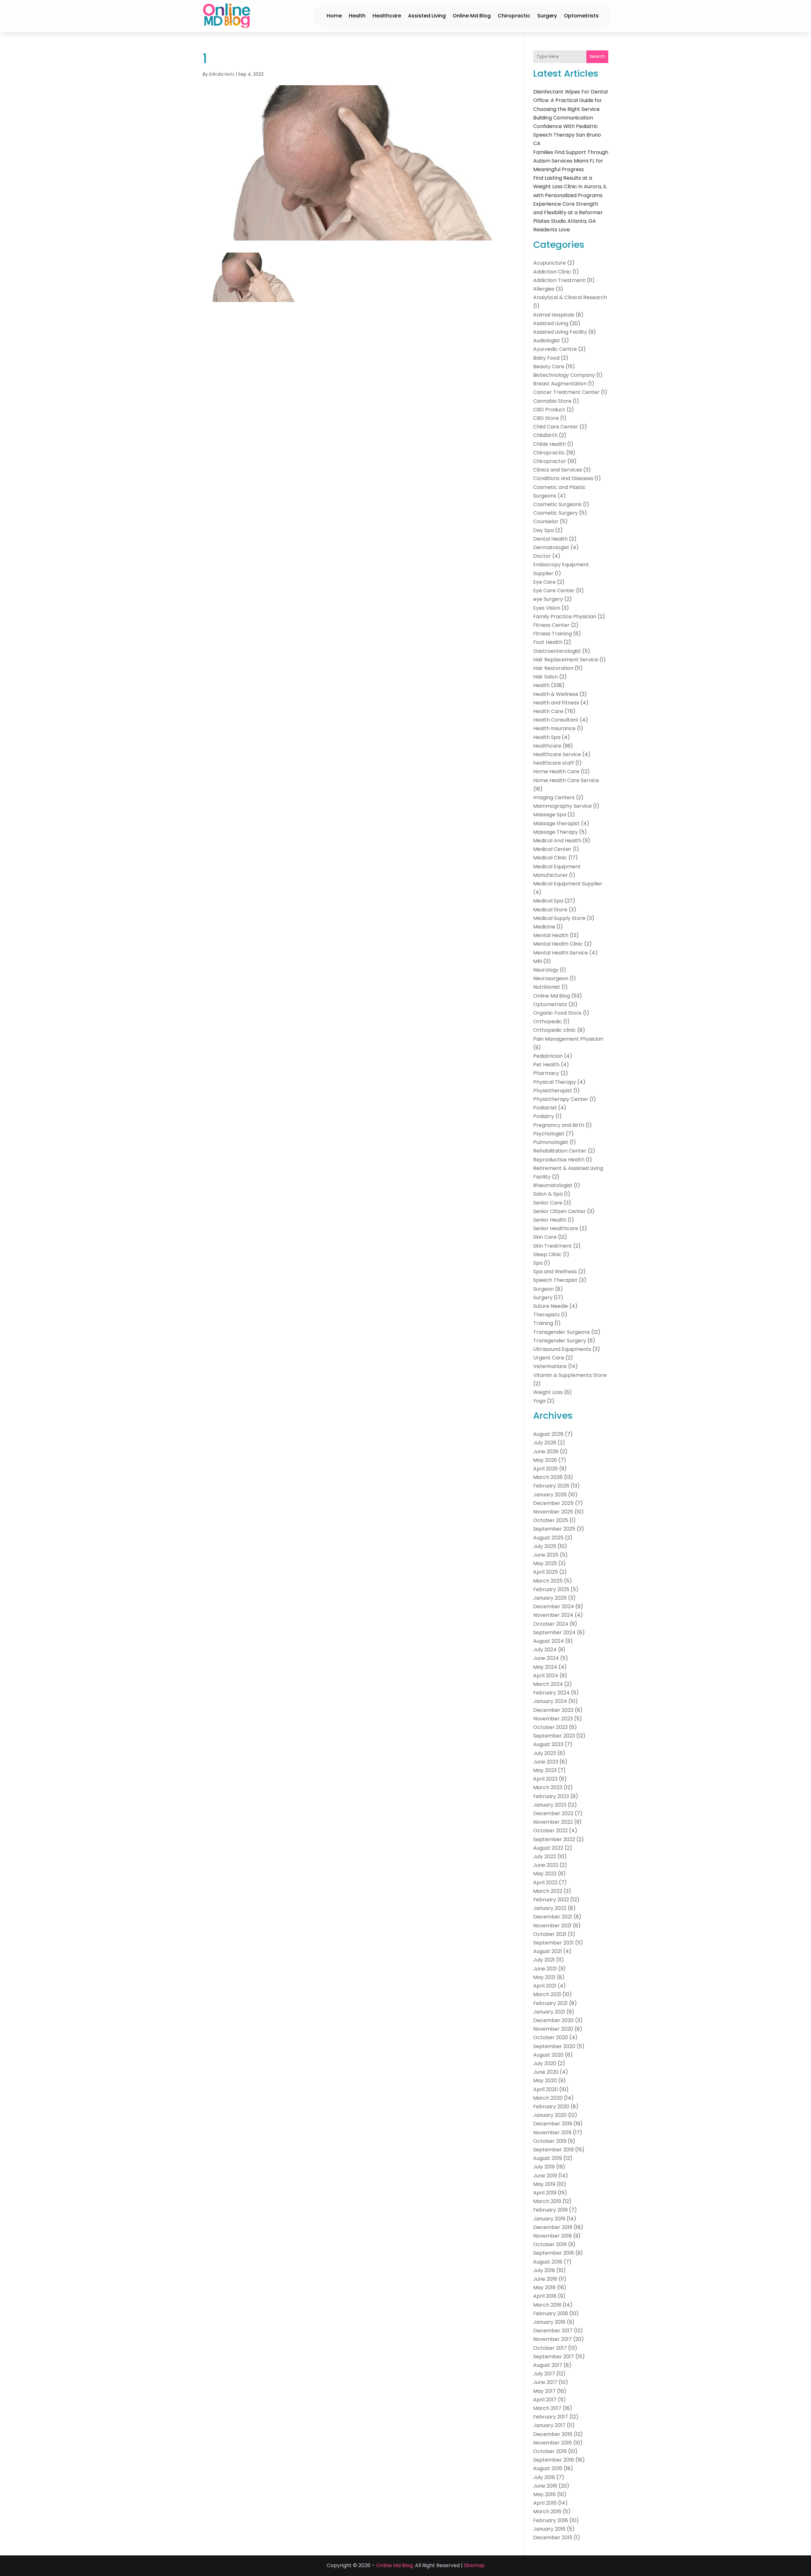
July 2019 (544, 2167)
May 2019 (544, 2184)
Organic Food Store (557, 1013)
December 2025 (553, 1503)
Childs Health (549, 444)
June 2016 (545, 2486)
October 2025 (551, 1520)
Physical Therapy (555, 1082)
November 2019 (552, 2133)
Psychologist (549, 1134)
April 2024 (546, 1676)
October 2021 (550, 1934)
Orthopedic (548, 1021)
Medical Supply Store (559, 918)
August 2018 (548, 2262)
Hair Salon (546, 677)
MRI (538, 961)
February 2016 (551, 2520)
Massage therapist (556, 823)
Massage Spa (550, 815)
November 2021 (552, 1926)
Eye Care (544, 582)
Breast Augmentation (560, 384)
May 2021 (544, 1977)
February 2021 (550, 2003)
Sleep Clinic (547, 1254)
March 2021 (547, 1994)
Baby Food (546, 358)
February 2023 (551, 1796)
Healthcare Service (557, 754)
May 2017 (544, 2391)
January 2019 (549, 2219)
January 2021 (549, 2012)
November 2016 (552, 2443)
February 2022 (551, 1900)
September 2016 (554, 2460)
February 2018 (551, 2313)
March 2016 (547, 2512)
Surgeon (543, 1289)
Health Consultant (556, 720)
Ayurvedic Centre (555, 349)
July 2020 (545, 2063)
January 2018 (549, 2322)
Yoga (539, 1401)
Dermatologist (551, 547)
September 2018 (554, 2253)
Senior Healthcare (556, 1228)
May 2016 (544, 2494)
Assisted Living (427, 16)
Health (357, 16)
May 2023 (545, 1770)
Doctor (542, 556)
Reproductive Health (559, 1160)
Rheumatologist (553, 1185)
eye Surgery (548, 599)
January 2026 (550, 1495)
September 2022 (554, 1839)
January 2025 (550, 1598)
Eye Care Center (554, 591)
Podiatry (544, 1116)
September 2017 (554, 2357)
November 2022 (553, 1822)
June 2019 (545, 2176)
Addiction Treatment (559, 280)
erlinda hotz (222, 74)
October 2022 (550, 1831)
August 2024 (549, 1641)
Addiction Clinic (552, 272)
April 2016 (545, 2503)
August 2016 (548, 2468)
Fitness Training (552, 634)
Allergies (544, 289)
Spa (538, 1263)
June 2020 (546, 2072)
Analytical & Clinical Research (570, 297)
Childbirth (545, 435)
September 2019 (553, 2150)
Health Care (548, 711)
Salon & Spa (548, 1194)
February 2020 (551, 2107)
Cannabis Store (552, 401)
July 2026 (545, 1443)
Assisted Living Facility (560, 332)
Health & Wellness (556, 694)
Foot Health (548, 642)
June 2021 (545, 1969)
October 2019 (550, 2141)
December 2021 (553, 1917)
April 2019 (545, 2193)
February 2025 (551, 1589)
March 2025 (548, 1581)
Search (597, 56)
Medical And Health (557, 841)
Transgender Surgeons (562, 1332)
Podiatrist (545, 1108)
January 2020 (550, 2115)
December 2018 (553, 2227)
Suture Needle (551, 1306)
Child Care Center (556, 427)
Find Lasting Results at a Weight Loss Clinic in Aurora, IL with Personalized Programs (570, 186)
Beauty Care (549, 366)
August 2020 (548, 2055)
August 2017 (548, 2365)
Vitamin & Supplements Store (570, 1375)
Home (334, 16)
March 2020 (548, 2098)
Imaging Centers (554, 797)
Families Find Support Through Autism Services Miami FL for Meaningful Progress (571, 161)
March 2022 (548, 1891)
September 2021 (553, 1943)
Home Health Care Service (566, 780)
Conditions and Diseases (563, 478)
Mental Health (551, 935)
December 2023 (553, 1710)
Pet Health (546, 1065)
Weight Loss (548, 1392)
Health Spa (547, 737)
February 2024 (551, 1693)
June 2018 (545, 2279)
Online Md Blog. (395, 2565)
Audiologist (547, 340)
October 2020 (551, 2037)
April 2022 (545, 1882)
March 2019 (547, 2201)
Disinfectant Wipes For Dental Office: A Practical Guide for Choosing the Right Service (570, 100)
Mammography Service (562, 806)
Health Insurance (554, 728)
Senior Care (548, 1203)
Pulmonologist (551, 1142)
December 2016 (553, 2434)
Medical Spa (548, 901)
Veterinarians (550, 1366)
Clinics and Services (558, 470)
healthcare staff (554, 763)
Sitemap (474, 2565)
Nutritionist (547, 987)
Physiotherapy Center (561, 1099)
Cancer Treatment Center (566, 392)
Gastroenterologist (557, 651)
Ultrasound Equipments (562, 1349)
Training (543, 1323)
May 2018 (544, 2287)
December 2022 (553, 1813)
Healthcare (387, 16)
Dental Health (550, 539)
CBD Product (549, 410)
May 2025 (545, 1563)
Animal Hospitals (554, 315)
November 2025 (553, 1512)
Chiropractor (550, 461)
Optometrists (581, 16)
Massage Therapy (556, 832)
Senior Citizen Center (559, 1211)
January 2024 (550, 1701)
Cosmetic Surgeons (557, 504)
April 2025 (546, 1572)
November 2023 (553, 1719)
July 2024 (545, 1650)
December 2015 (553, 2537)
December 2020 (553, 2020)
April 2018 (545, 2296)
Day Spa (543, 530)
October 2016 (550, 2451)
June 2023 (546, 1762)
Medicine (544, 927)
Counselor (546, 521)
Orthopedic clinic (555, 1030)
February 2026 (551, 1486)
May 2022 (545, 1874)
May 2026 (545, 1460)
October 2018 (550, 2244)
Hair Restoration (553, 668)
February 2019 (550, 2210)
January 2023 (550, 1805)
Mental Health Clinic (558, 944)
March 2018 (547, 2305)
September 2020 (554, 2046)
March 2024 (548, 1684)
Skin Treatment (552, 1246)
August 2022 (548, 1848)
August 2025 (548, 1538)
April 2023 (545, 1779)
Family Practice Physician (565, 617)
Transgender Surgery (560, 1341)
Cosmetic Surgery (556, 513)
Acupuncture (549, 263)
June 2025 (546, 1555)
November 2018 (552, 2236)
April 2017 (545, 2400)
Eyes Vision (547, 608)
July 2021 (544, 1960)
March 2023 (548, 1787)
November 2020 (553, 2029)
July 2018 (544, 2270)
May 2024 (545, 1667)
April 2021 (545, 1986)
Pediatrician (548, 1056)
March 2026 (548, 1477)
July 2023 (545, 1753)
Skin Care (545, 1237)
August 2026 (548, 1434)
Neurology (546, 970)
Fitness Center (551, 625)
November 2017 (552, 2339)
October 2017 (550, 2348)
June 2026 (546, 1452)
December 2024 (554, 1606)
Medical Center (552, 849)
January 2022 (550, 1908)
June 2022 (546, 1865)
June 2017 (545, 2382)
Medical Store (550, 910)
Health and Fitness (556, 703)
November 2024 (553, 1615)
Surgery (547, 16)
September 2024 (554, 1632)
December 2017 (553, 2331)
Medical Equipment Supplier (568, 884)
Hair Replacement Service (566, 660)
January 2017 (549, 2425)
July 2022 (545, 1857)
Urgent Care (549, 1358)
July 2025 (545, 1546)
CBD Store (546, 418)
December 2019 (553, 2124)
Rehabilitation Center (560, 1151)
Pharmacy (546, 1073)
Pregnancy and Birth (559, 1125)
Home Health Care (556, 771)
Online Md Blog (472, 16)
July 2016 (544, 2477)
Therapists (546, 1315)
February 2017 (551, 2417)
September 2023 (554, 1736)
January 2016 (549, 2529)
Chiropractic (514, 16)
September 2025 (554, 1529)
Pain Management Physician (568, 1039)
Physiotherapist (553, 1091)
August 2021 (548, 1951)
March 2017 (547, 2408)
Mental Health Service (561, 953)
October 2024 (551, 1624)
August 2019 (548, 2158)
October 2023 (550, 1727)
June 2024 (546, 1658)
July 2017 (544, 2374)
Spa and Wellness (555, 1272)
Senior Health (550, 1220)
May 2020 (545, 2081)
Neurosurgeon (551, 978)
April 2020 (546, 2089)
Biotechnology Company (564, 375)
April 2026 (546, 1469)
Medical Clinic (550, 858)
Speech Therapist (555, 1280)
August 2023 (548, 1744)
